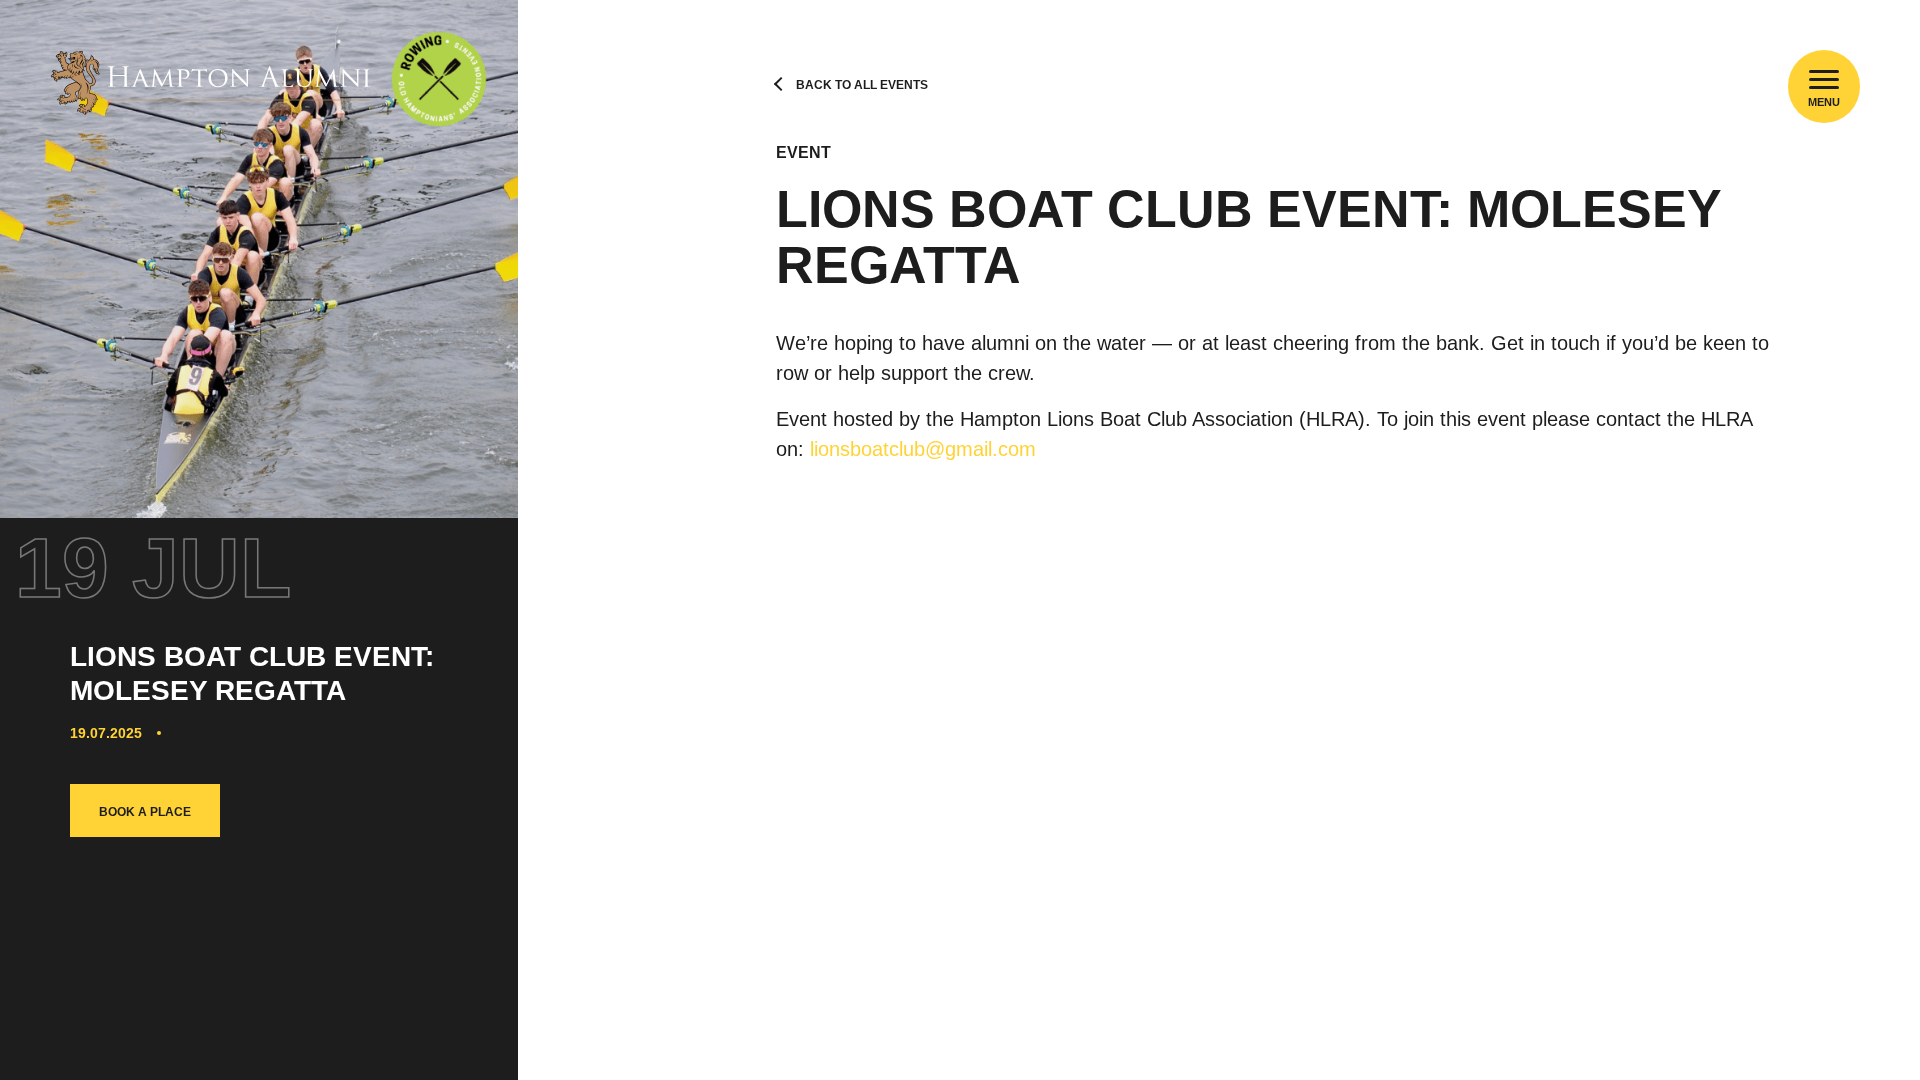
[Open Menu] (1824, 79)
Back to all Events (862, 85)
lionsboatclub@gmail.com (923, 449)
